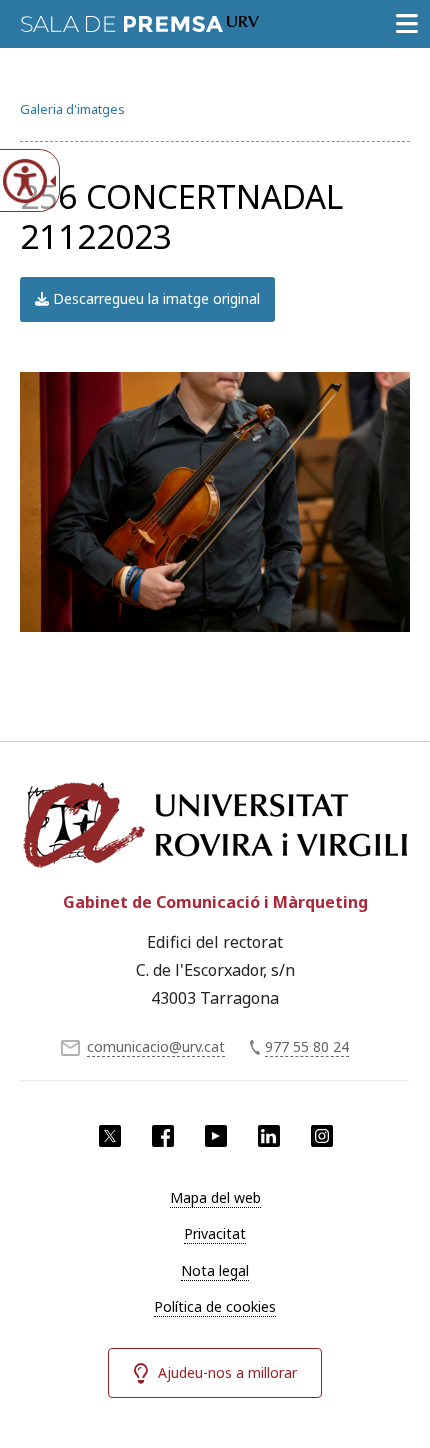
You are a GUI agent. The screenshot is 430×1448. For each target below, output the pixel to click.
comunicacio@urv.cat (156, 1046)
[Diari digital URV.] (140, 20)
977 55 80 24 (307, 1046)
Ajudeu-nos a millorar (227, 1372)
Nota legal (215, 1270)
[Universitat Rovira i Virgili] (215, 825)
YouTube (216, 1136)
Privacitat (215, 1233)
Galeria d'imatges (72, 109)
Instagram (322, 1136)
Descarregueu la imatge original (154, 298)
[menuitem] (215, 1198)
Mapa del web (215, 1197)
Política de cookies (215, 1306)
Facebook (163, 1136)
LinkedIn (269, 1136)
